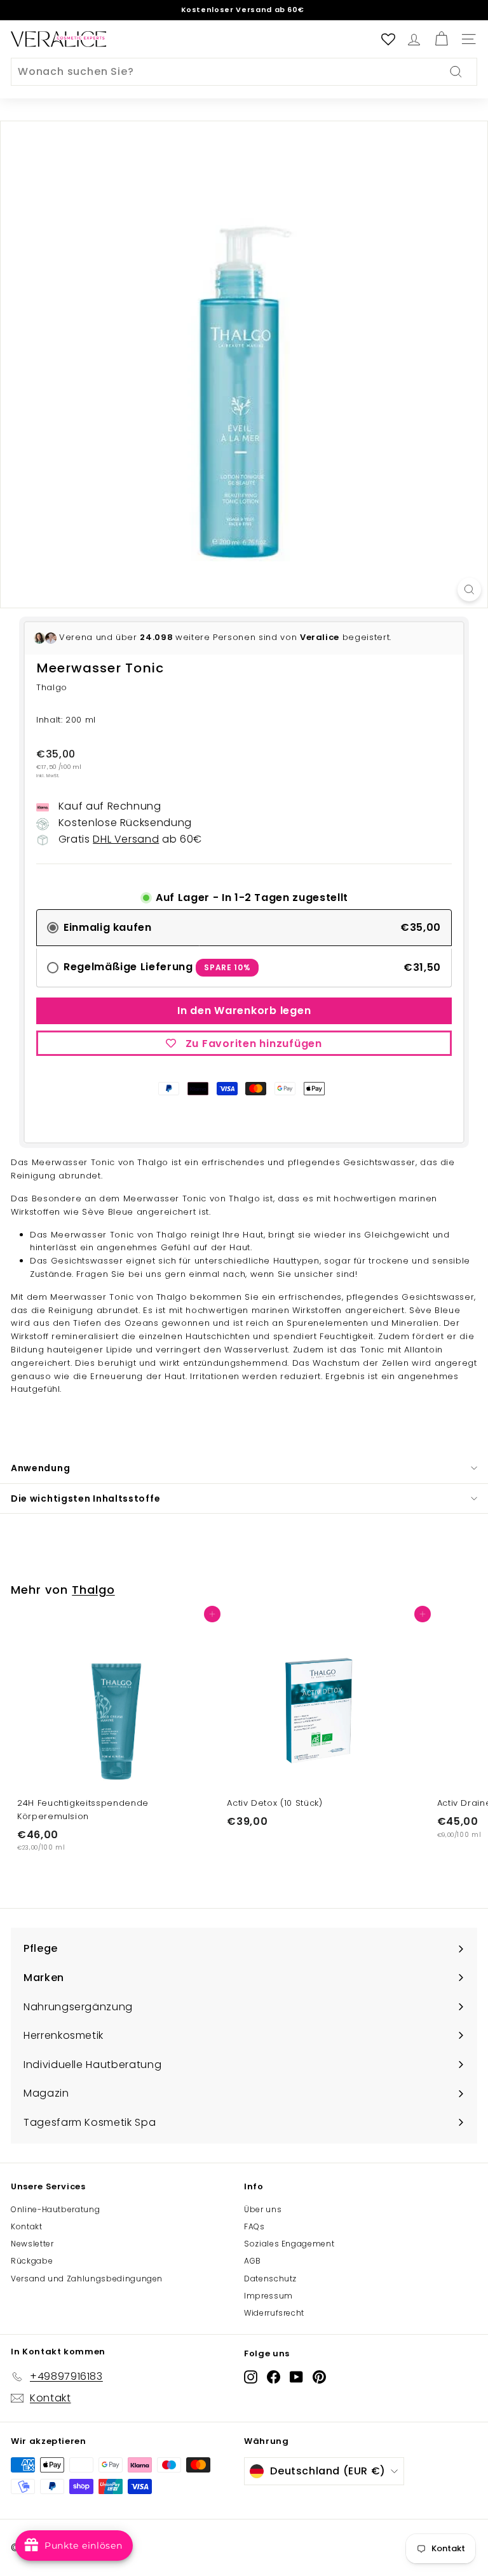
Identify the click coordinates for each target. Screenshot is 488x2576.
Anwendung (40, 1468)
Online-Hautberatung (55, 2209)
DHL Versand (126, 839)
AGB (253, 2261)
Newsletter (32, 2244)
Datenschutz (270, 2279)
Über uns (263, 2209)
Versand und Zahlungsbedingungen (87, 2279)
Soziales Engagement (289, 2244)
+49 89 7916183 (314, 10)
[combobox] (244, 72)
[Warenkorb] (441, 39)
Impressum (268, 2296)
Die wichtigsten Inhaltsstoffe (85, 1498)
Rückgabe (32, 2261)
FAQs (254, 2226)
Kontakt (27, 2226)
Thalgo (93, 1590)
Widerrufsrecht (274, 2313)
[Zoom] (469, 590)
